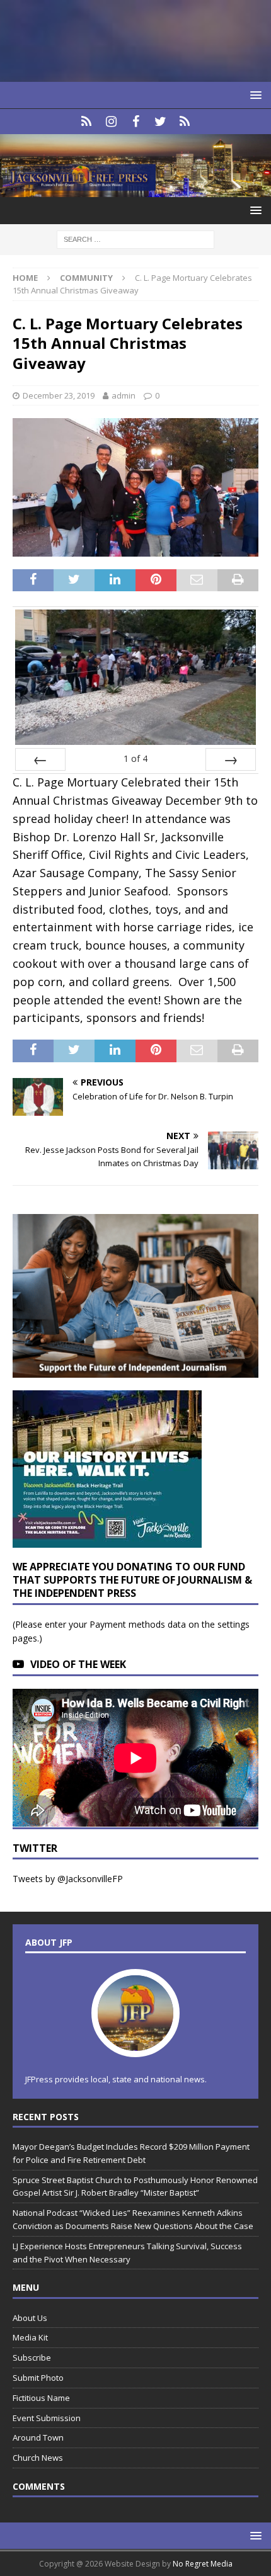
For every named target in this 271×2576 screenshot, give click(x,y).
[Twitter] (160, 122)
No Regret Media (203, 2564)
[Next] (231, 759)
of (135, 758)
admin (124, 395)
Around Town (38, 2437)
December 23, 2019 (59, 395)
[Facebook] (136, 122)
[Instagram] (111, 122)
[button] (254, 95)
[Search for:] (135, 238)
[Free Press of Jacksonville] (135, 189)
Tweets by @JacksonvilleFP (68, 1879)
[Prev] (40, 759)
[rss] (185, 122)
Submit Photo (38, 2378)
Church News (38, 2458)
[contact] (87, 122)
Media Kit (30, 2337)
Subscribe (32, 2358)
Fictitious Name (41, 2398)
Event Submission (47, 2418)
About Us (30, 2318)
